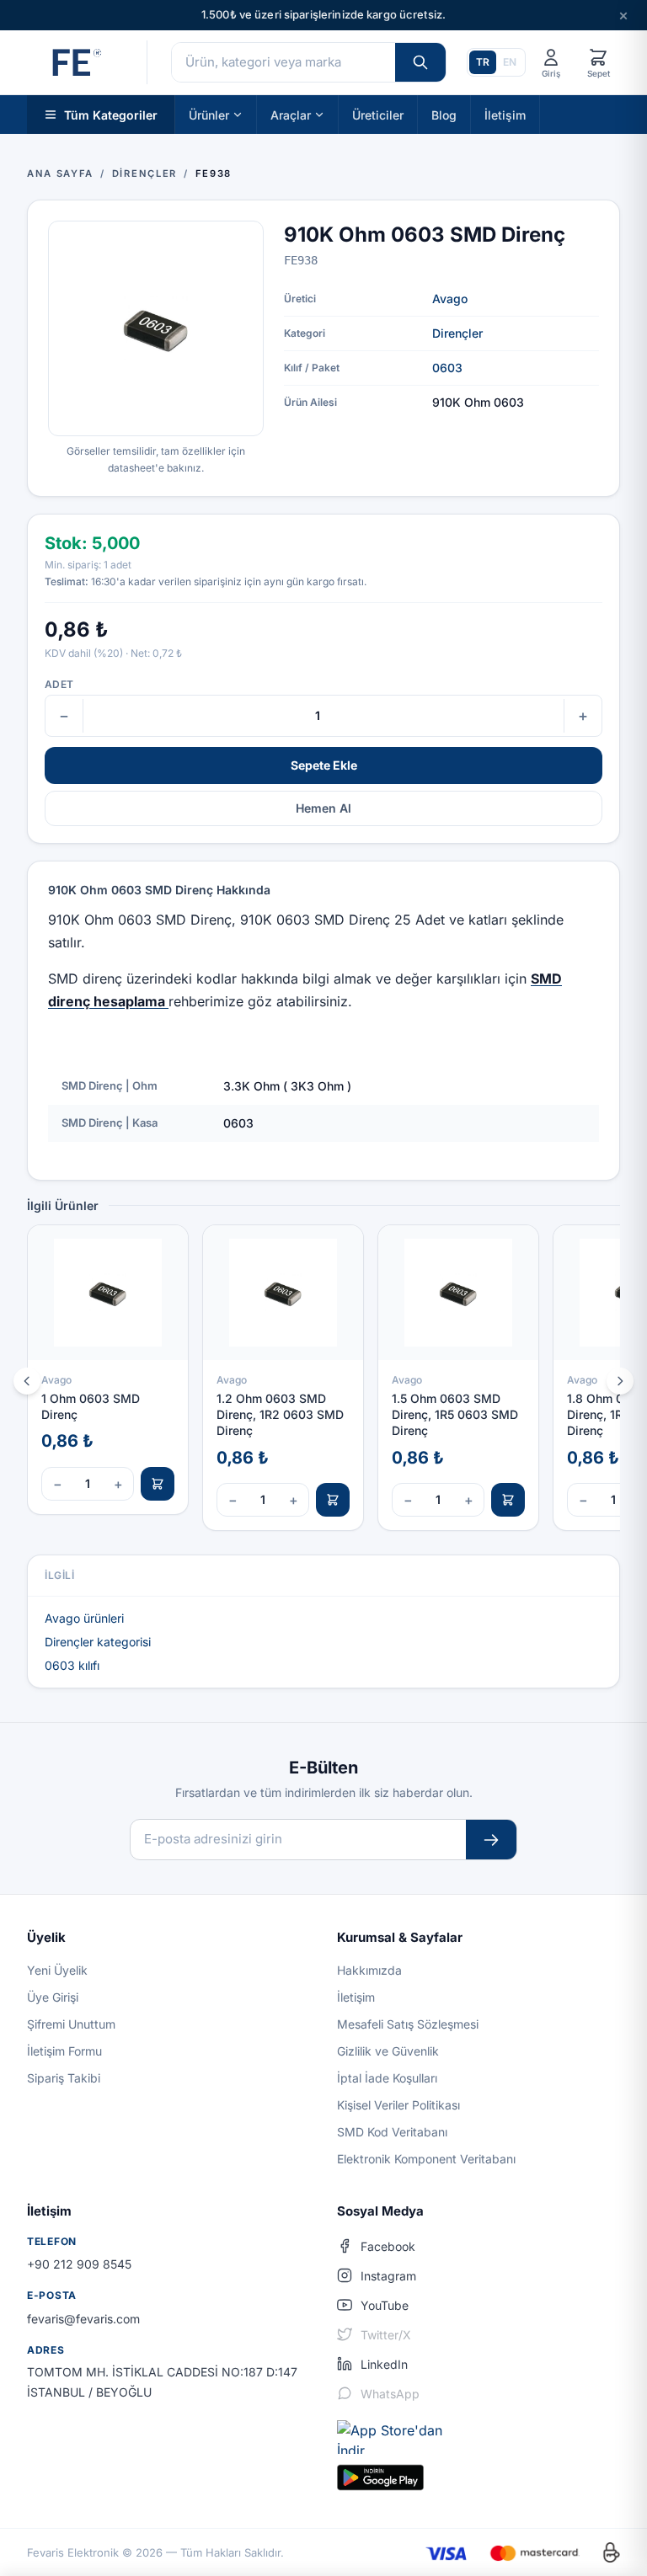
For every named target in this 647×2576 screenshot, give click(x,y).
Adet (59, 684)
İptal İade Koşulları (387, 2078)
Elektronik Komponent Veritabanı (426, 2159)
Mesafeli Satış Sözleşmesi (408, 2024)
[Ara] (420, 62)
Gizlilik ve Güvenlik (388, 2051)
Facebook (388, 2246)
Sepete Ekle (324, 765)
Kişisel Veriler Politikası (398, 2105)
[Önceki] (27, 1381)
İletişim (505, 114)
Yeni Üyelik (57, 1970)
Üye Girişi (53, 1997)
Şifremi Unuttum (71, 2024)
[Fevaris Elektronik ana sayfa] (75, 62)
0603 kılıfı (72, 1665)
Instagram (388, 2276)
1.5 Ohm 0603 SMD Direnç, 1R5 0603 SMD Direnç (455, 1415)
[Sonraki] (620, 1381)
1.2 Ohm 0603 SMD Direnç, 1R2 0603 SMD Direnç (280, 1415)
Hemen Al (323, 808)
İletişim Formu (64, 2051)
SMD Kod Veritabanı (392, 2132)
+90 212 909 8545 (79, 2264)
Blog (444, 114)
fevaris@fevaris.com (83, 2319)
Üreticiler (378, 114)
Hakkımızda (369, 1970)
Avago (450, 299)
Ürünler (209, 114)
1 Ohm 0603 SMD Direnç (91, 1406)
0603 (447, 368)
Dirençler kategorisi (98, 1642)
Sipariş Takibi (64, 2078)
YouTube (385, 2305)
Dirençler (457, 333)
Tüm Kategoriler (111, 114)
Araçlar (291, 114)
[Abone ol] (491, 1840)
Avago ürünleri (84, 1618)
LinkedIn (384, 2364)
